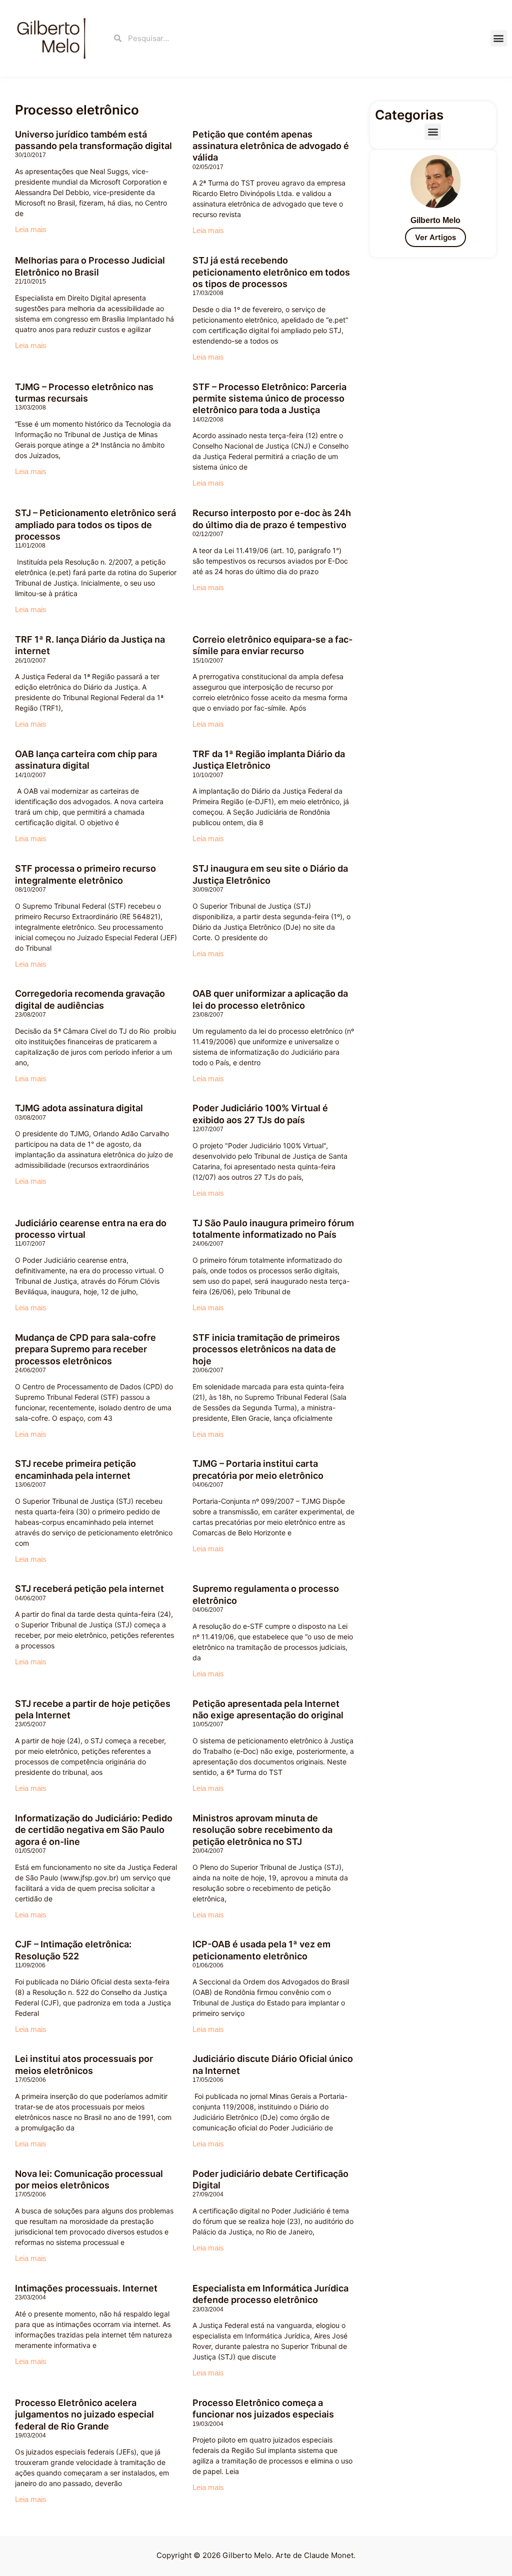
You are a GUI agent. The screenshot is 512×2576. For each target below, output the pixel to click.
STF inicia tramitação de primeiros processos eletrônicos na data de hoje (266, 1349)
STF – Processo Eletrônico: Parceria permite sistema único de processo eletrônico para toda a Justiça (269, 399)
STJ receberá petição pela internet (89, 1589)
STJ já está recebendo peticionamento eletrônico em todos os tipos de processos (271, 272)
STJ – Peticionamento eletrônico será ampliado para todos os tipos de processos (95, 525)
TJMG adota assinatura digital (79, 1108)
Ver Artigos (435, 237)
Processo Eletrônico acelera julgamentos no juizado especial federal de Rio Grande (84, 2414)
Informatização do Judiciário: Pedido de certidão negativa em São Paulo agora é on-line (94, 1830)
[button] (499, 38)
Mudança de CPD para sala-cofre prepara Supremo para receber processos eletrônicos (85, 1349)
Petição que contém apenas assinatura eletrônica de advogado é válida (271, 146)
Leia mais (31, 229)
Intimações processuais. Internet (86, 2288)
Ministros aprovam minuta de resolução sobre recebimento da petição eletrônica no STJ (262, 1830)
